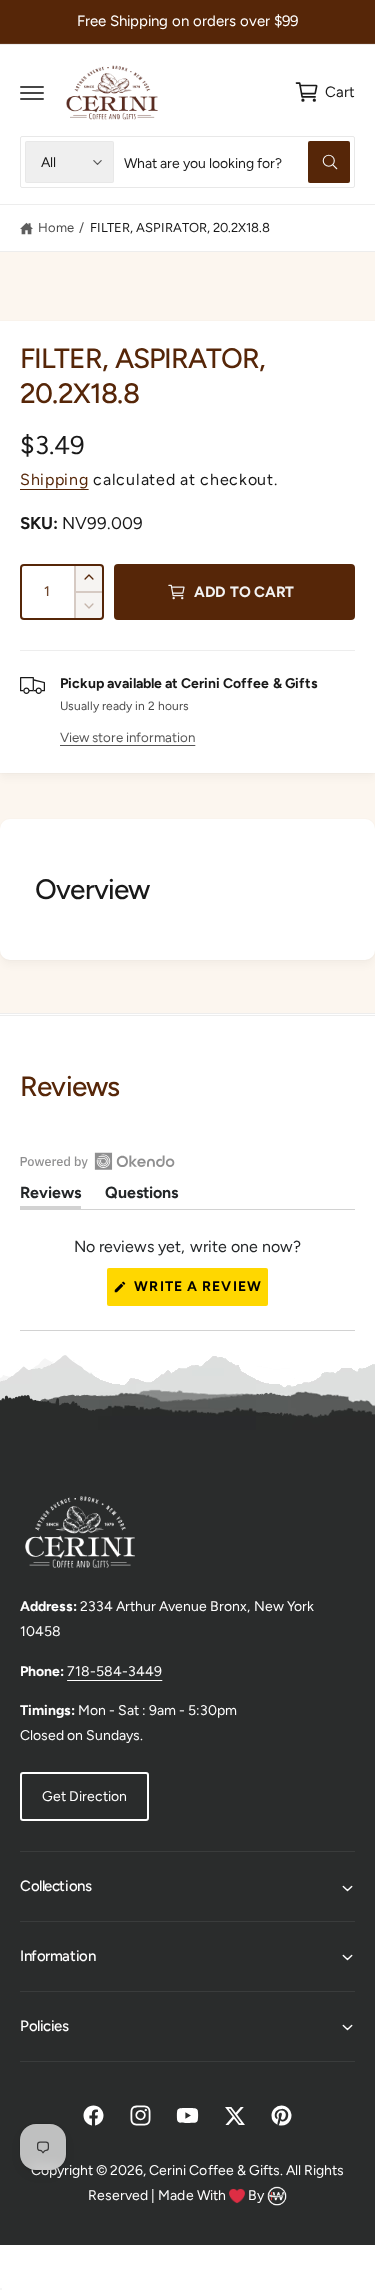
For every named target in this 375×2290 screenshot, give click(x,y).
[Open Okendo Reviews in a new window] (97, 1161)
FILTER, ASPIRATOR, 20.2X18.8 (180, 227)
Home (56, 227)
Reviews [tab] (50, 1196)
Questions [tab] (141, 1196)
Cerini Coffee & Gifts (214, 2170)
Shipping (54, 479)
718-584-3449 (114, 1671)
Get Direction (84, 1796)
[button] (32, 92)
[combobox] (237, 162)
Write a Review (199, 1291)
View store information (127, 737)
